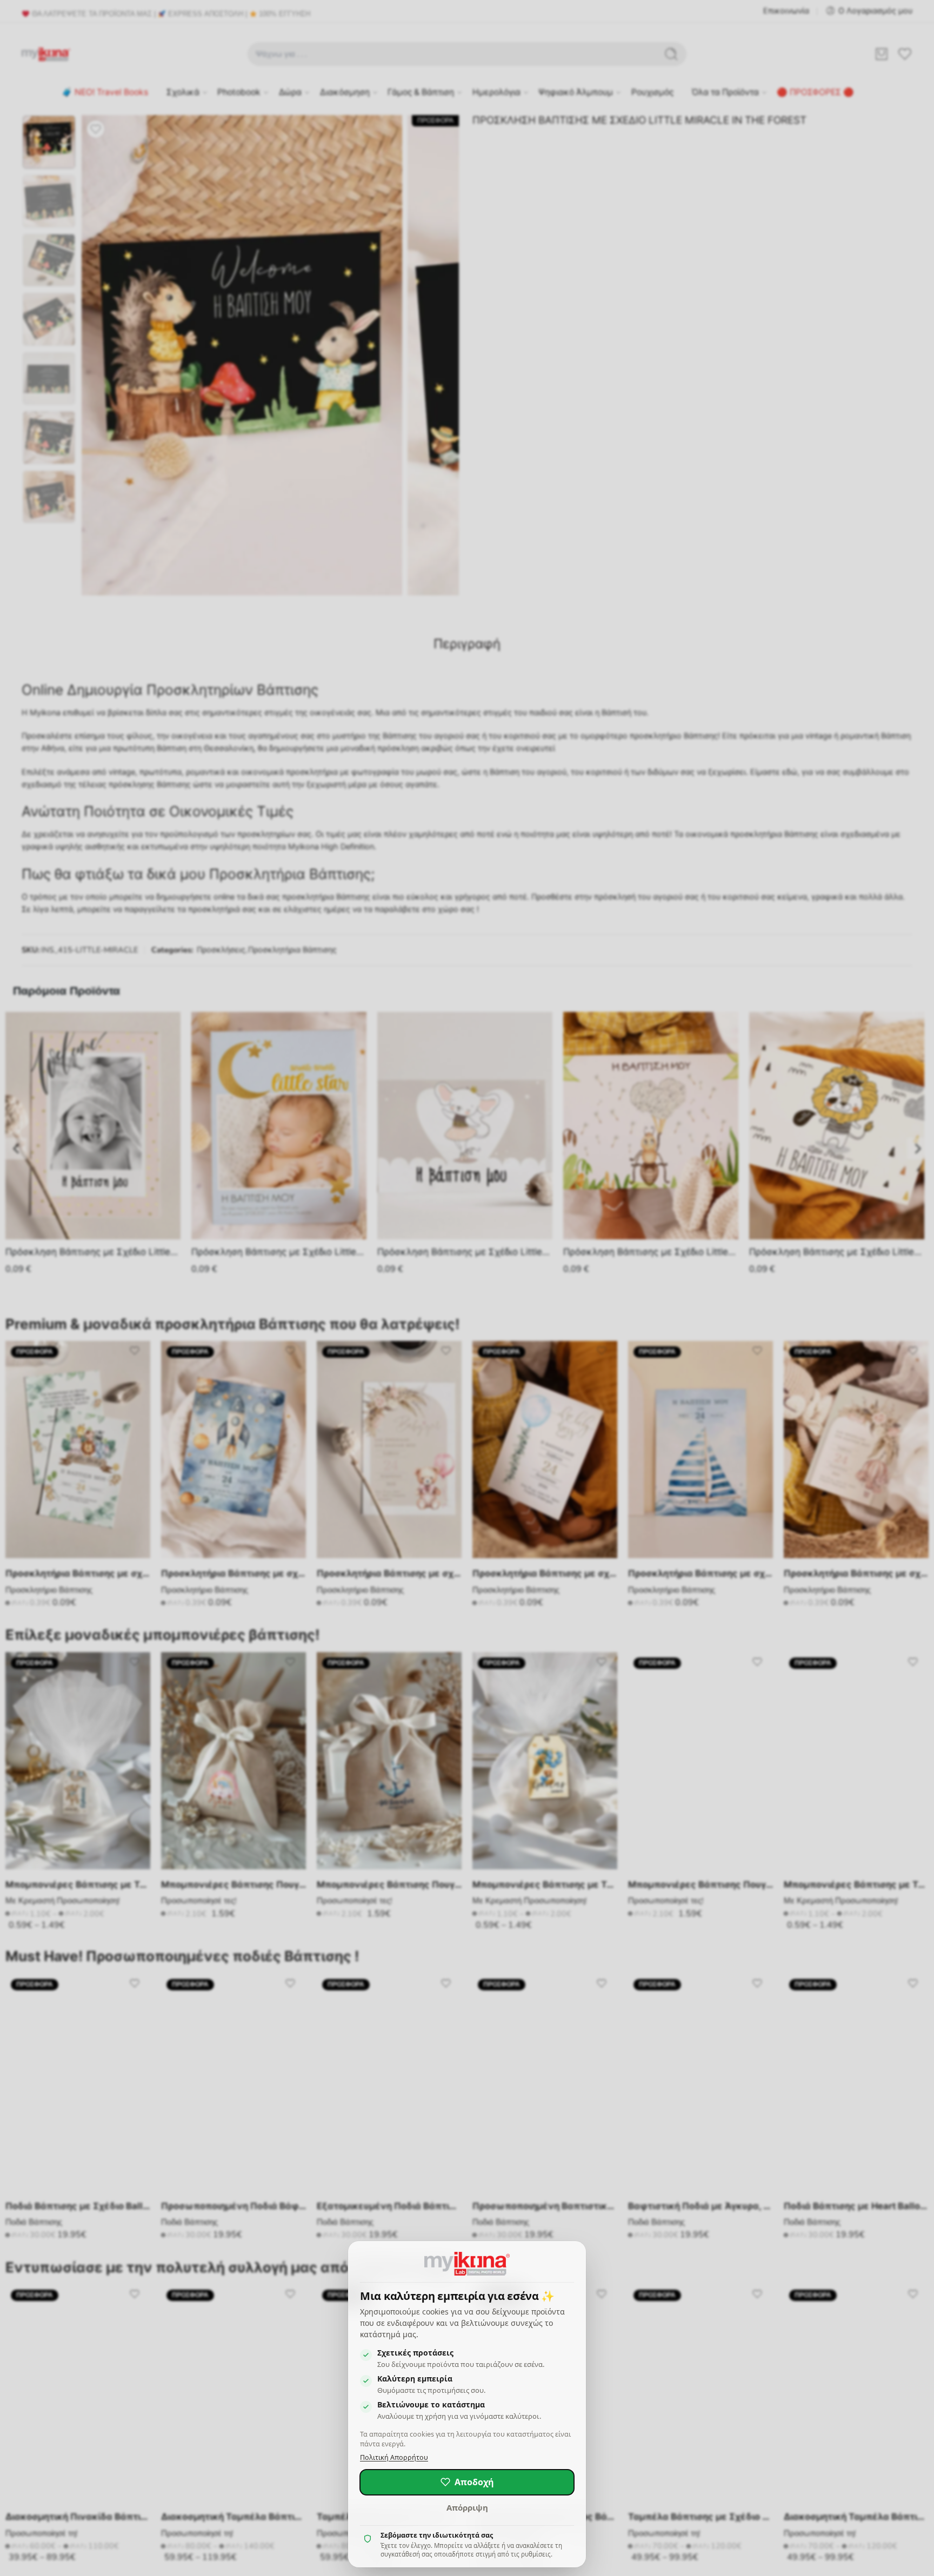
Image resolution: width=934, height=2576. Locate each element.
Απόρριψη (467, 2507)
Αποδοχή (474, 2482)
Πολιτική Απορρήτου (394, 2457)
